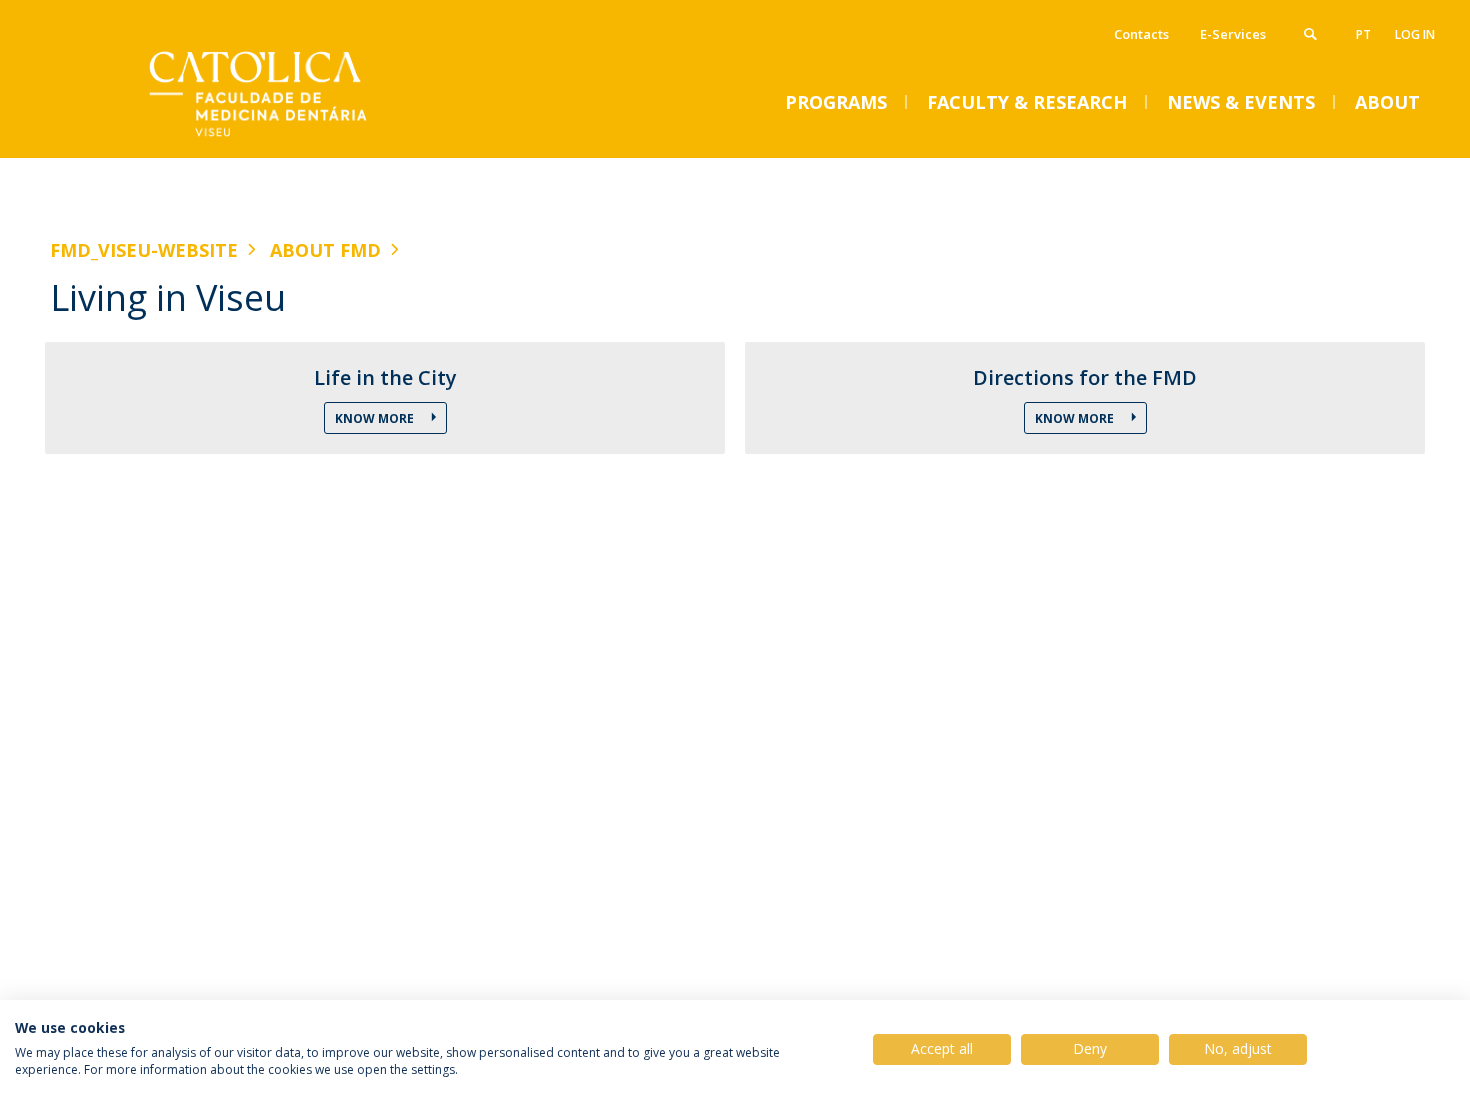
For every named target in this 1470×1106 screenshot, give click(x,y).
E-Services (1233, 34)
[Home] (250, 137)
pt (1363, 34)
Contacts (1141, 34)
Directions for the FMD (1085, 378)
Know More (376, 418)
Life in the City (385, 378)
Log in (1415, 34)
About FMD (325, 250)
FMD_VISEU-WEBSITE (144, 250)
